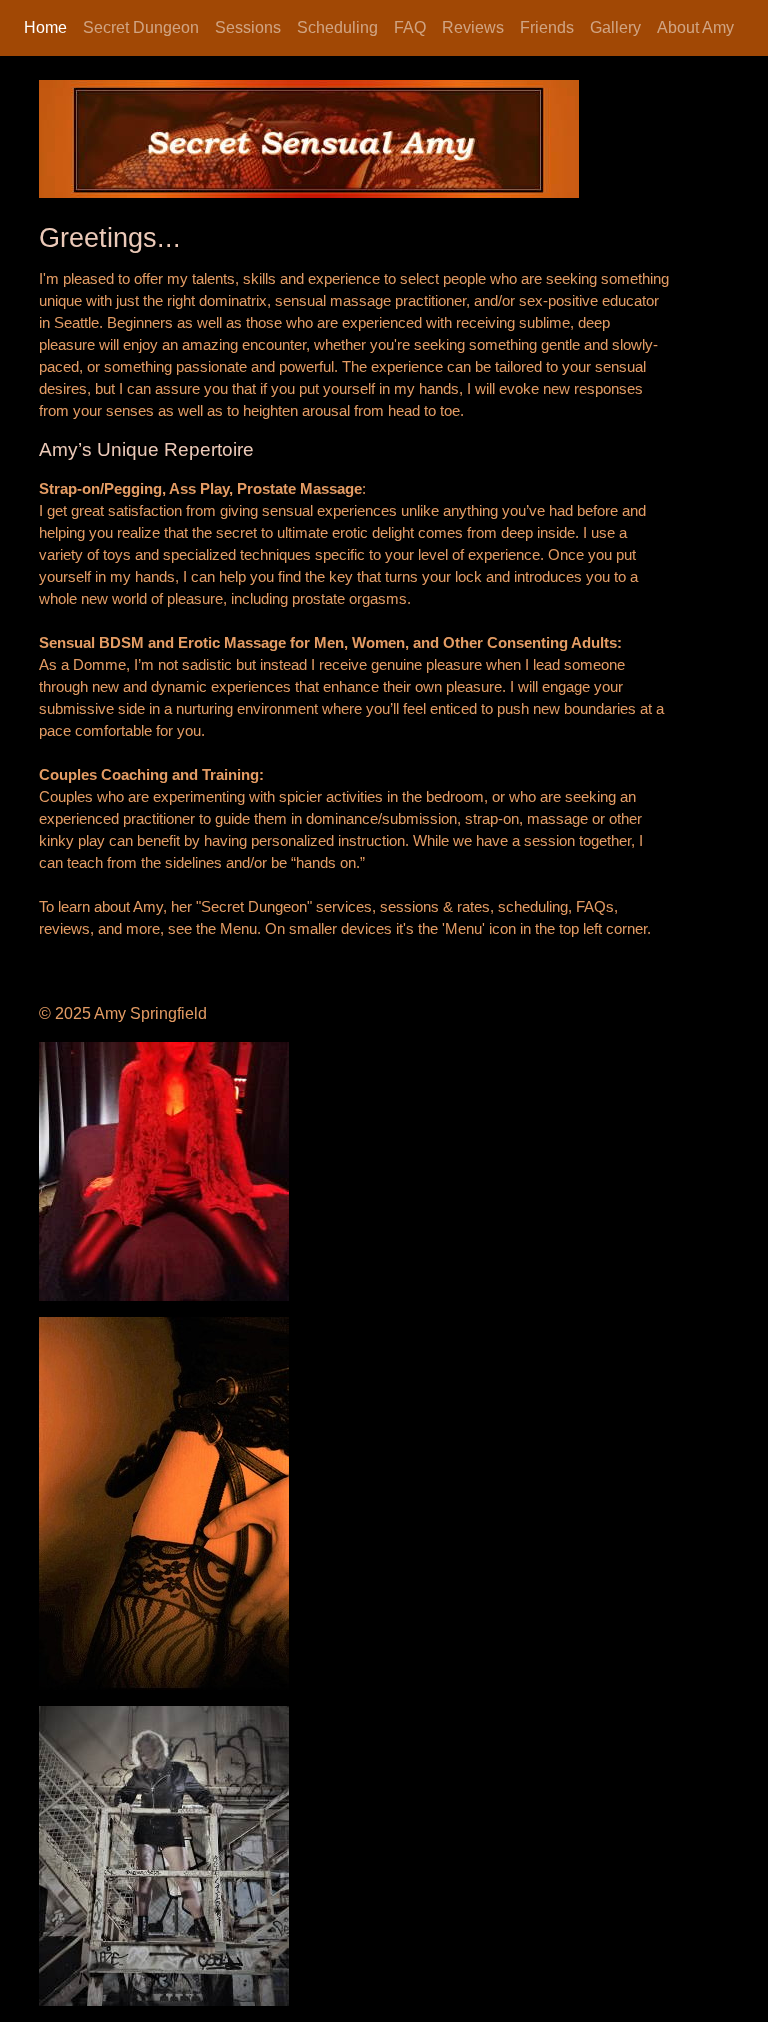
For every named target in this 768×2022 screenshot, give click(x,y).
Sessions (248, 27)
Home (45, 27)
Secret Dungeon (141, 27)
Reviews (473, 27)
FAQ (410, 27)
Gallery (615, 27)
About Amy (695, 27)
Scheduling (337, 27)
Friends (547, 27)
